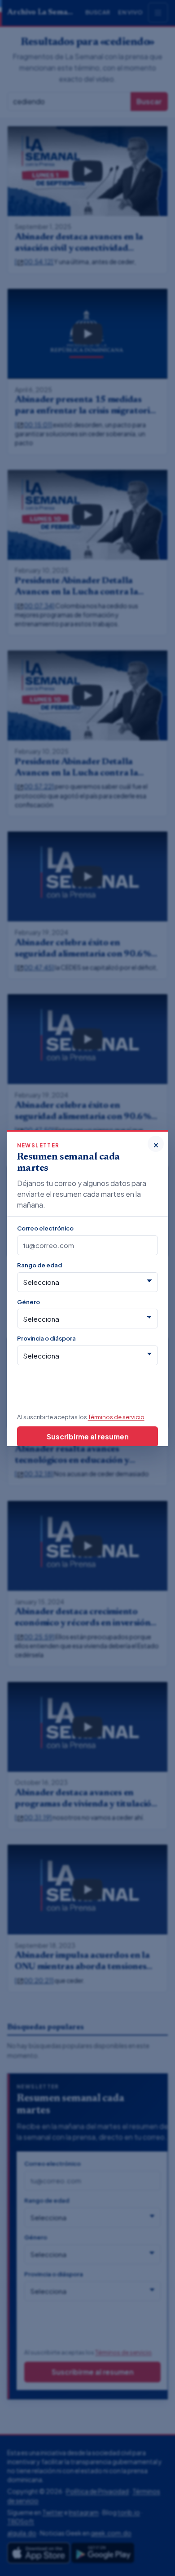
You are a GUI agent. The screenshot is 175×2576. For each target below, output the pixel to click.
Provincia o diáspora (46, 1338)
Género (28, 1302)
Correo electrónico (45, 1228)
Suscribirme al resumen (88, 1436)
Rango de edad (39, 1265)
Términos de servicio (116, 1417)
